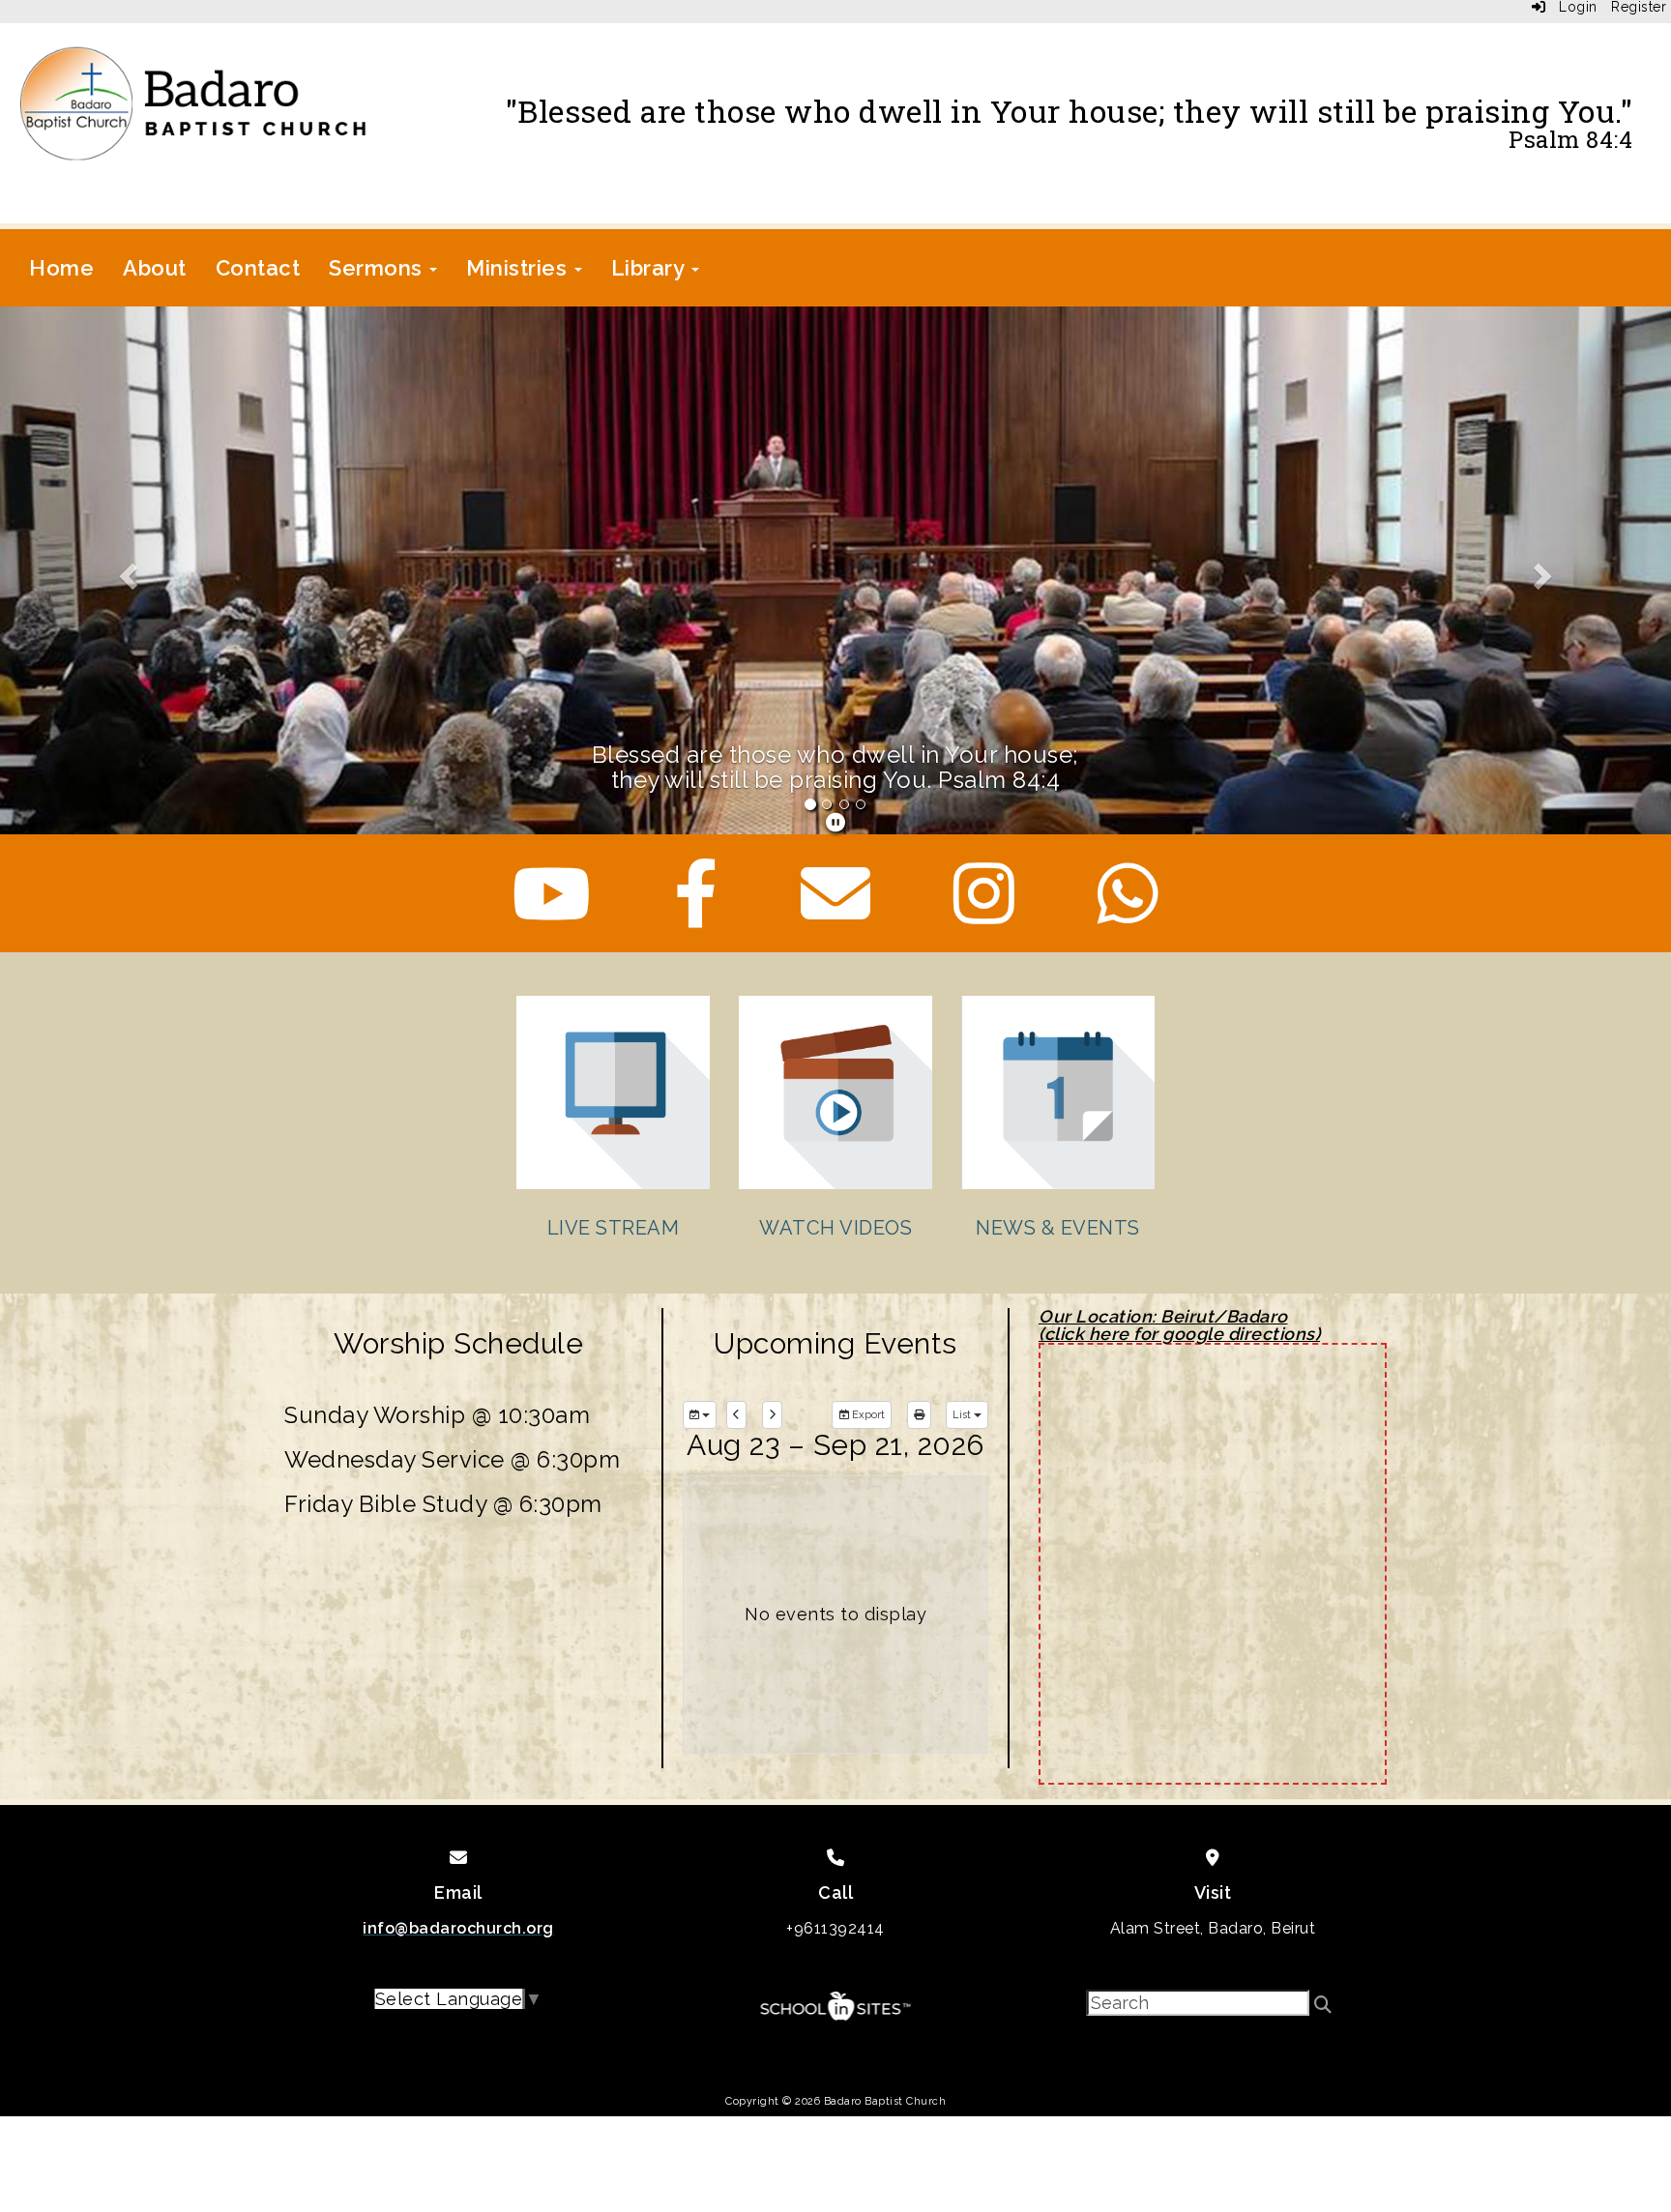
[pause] (836, 822)
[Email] (836, 912)
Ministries (519, 268)
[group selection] (700, 1414)
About (155, 268)
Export (867, 1414)
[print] (919, 1414)
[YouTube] (552, 912)
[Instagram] (984, 912)
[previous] (736, 1414)
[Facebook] (696, 912)
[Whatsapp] (1129, 912)
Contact (258, 268)
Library (650, 268)
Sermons (378, 268)
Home (61, 268)
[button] (125, 570)
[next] (772, 1414)
